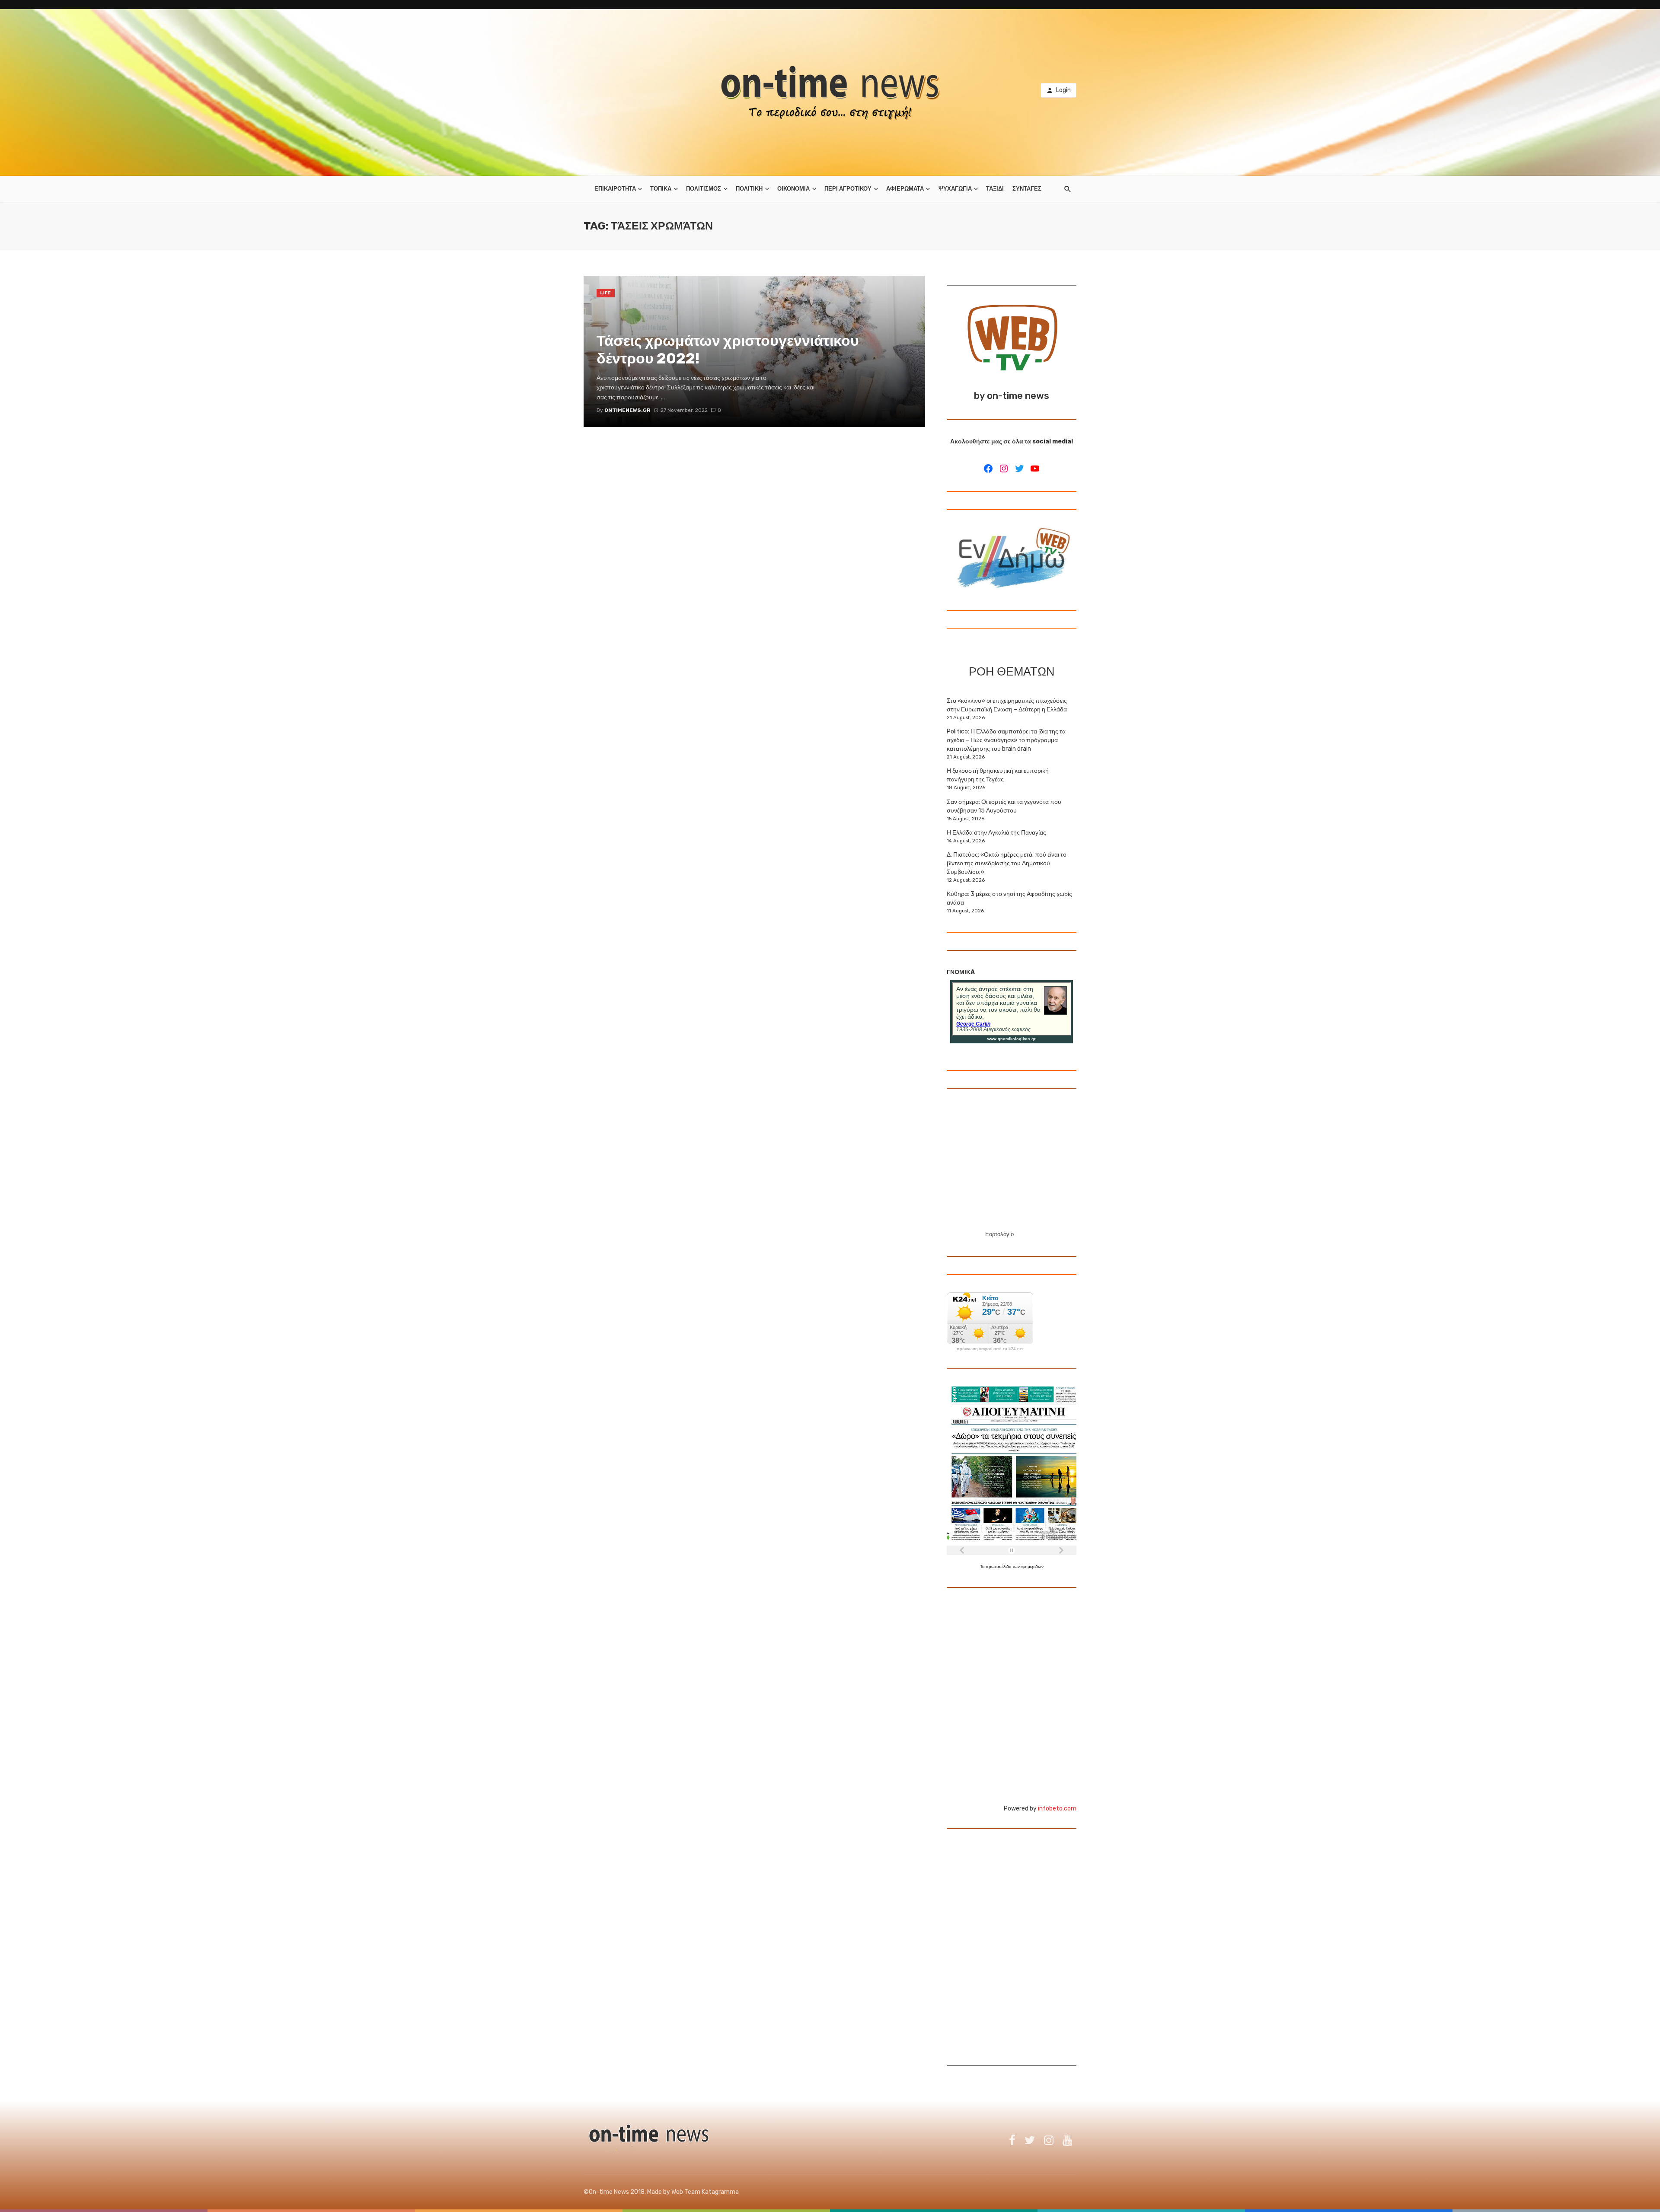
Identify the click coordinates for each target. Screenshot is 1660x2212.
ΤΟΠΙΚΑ (661, 189)
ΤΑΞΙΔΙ (995, 189)
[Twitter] (1019, 469)
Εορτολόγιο (999, 1234)
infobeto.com (1057, 1809)
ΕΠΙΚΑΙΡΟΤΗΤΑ (615, 189)
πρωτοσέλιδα (999, 1567)
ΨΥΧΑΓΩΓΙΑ (955, 189)
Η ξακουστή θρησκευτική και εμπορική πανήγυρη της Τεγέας (998, 775)
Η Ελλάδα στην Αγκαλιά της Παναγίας (996, 833)
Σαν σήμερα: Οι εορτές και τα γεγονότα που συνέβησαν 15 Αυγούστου (1004, 806)
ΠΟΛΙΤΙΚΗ (749, 189)
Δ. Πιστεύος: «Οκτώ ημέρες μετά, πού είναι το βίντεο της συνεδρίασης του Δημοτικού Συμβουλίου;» (1007, 863)
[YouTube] (1035, 469)
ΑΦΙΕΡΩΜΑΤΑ (905, 189)
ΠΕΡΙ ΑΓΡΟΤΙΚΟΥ (848, 189)
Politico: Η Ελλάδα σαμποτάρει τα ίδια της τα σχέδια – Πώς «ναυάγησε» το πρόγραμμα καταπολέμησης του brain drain (1006, 740)
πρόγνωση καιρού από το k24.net (990, 1349)
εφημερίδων (1032, 1567)
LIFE (606, 293)
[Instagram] (1004, 469)
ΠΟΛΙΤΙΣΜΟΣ (704, 189)
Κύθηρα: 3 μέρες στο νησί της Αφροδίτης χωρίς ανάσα (1009, 898)
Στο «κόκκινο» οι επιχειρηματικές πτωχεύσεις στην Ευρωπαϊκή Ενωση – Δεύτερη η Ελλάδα (1007, 705)
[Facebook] (988, 469)
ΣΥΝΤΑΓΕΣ (1027, 189)
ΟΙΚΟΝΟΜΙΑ (793, 189)
